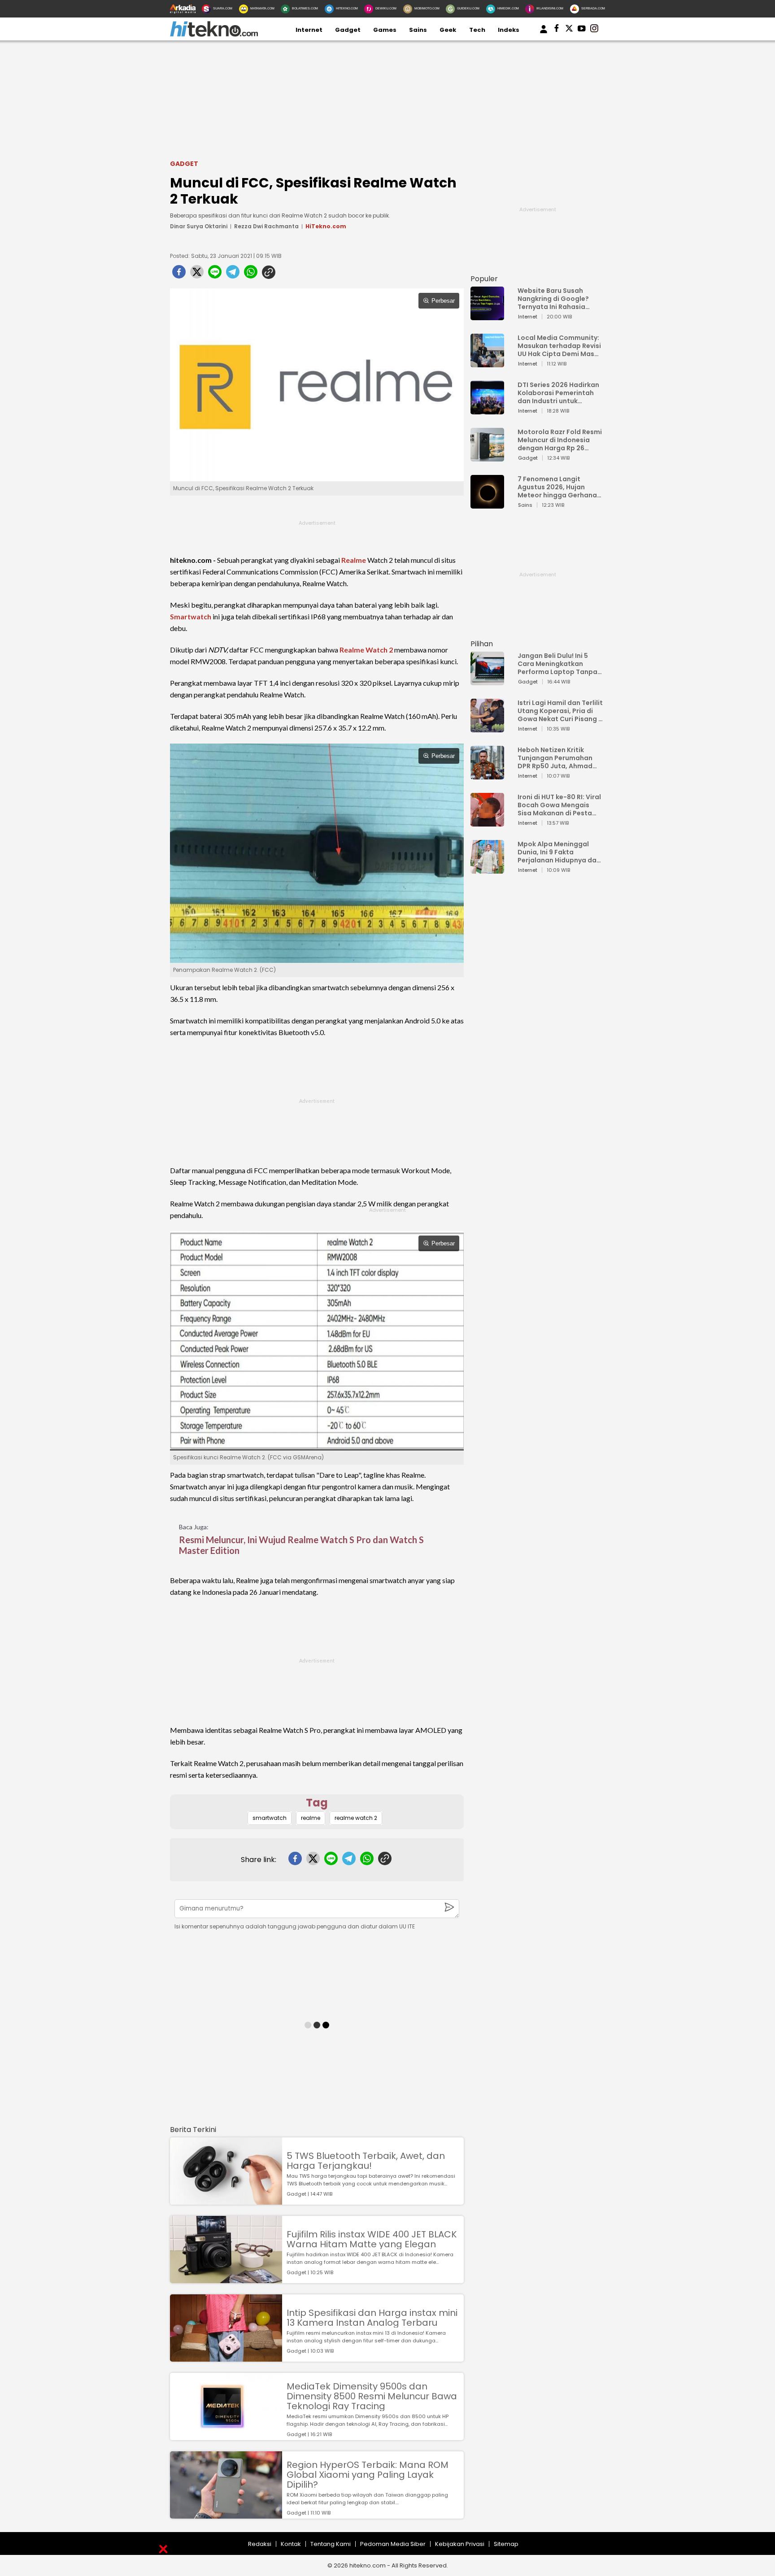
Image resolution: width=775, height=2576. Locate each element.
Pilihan (482, 644)
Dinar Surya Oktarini (199, 226)
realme (311, 1818)
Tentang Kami (331, 2544)
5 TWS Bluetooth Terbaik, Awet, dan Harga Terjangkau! (366, 2161)
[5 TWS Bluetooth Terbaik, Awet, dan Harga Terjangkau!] (226, 2200)
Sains (418, 30)
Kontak (291, 2544)
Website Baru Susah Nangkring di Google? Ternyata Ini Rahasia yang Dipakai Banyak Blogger (553, 299)
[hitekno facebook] (557, 30)
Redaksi (260, 2544)
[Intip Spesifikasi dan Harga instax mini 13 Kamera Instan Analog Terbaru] (226, 2357)
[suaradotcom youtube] (582, 30)
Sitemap (506, 2544)
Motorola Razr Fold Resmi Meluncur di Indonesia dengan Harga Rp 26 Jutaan (560, 440)
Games (385, 30)
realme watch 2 (356, 1818)
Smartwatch (191, 616)
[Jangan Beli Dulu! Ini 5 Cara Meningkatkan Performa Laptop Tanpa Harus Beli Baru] (487, 681)
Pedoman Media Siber (393, 2544)
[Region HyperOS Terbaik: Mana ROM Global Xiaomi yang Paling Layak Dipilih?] (226, 2514)
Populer (484, 279)
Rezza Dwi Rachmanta (266, 226)
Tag (317, 1803)
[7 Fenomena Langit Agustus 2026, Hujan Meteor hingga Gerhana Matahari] (487, 504)
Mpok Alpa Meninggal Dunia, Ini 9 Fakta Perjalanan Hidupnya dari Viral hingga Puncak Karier (559, 852)
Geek (448, 30)
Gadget (348, 30)
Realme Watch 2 (366, 650)
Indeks (509, 30)
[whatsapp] (251, 274)
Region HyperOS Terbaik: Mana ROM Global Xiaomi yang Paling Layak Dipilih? (368, 2475)
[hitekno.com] (214, 35)
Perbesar (443, 301)
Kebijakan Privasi (460, 2544)
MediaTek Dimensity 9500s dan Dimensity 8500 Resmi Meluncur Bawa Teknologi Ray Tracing (372, 2396)
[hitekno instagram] (594, 30)
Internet (309, 30)
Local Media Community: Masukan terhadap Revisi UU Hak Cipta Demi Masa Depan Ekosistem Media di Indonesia (559, 346)
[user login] (544, 33)
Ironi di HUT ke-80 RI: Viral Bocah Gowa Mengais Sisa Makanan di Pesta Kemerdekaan (559, 805)
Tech (477, 30)
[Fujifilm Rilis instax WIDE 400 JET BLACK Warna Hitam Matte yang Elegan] (226, 2279)
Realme (354, 560)
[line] (215, 274)
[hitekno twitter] (569, 30)
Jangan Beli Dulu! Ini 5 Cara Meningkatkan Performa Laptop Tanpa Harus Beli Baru (557, 664)
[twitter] (197, 274)
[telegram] (233, 274)
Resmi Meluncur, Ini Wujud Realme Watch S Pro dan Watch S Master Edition (301, 1545)
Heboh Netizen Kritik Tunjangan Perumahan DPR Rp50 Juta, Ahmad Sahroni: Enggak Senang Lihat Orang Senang (557, 758)
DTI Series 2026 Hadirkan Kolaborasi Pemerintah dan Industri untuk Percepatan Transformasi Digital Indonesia (558, 393)
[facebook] (179, 274)
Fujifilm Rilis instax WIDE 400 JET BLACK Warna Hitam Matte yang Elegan (372, 2239)
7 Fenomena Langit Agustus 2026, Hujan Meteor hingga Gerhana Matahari (557, 487)
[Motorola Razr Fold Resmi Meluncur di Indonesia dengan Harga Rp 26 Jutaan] (487, 457)
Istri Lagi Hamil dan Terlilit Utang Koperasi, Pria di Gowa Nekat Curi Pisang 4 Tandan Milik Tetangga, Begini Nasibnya (560, 711)
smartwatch (270, 1818)
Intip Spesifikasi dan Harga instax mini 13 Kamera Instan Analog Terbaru (372, 2318)
